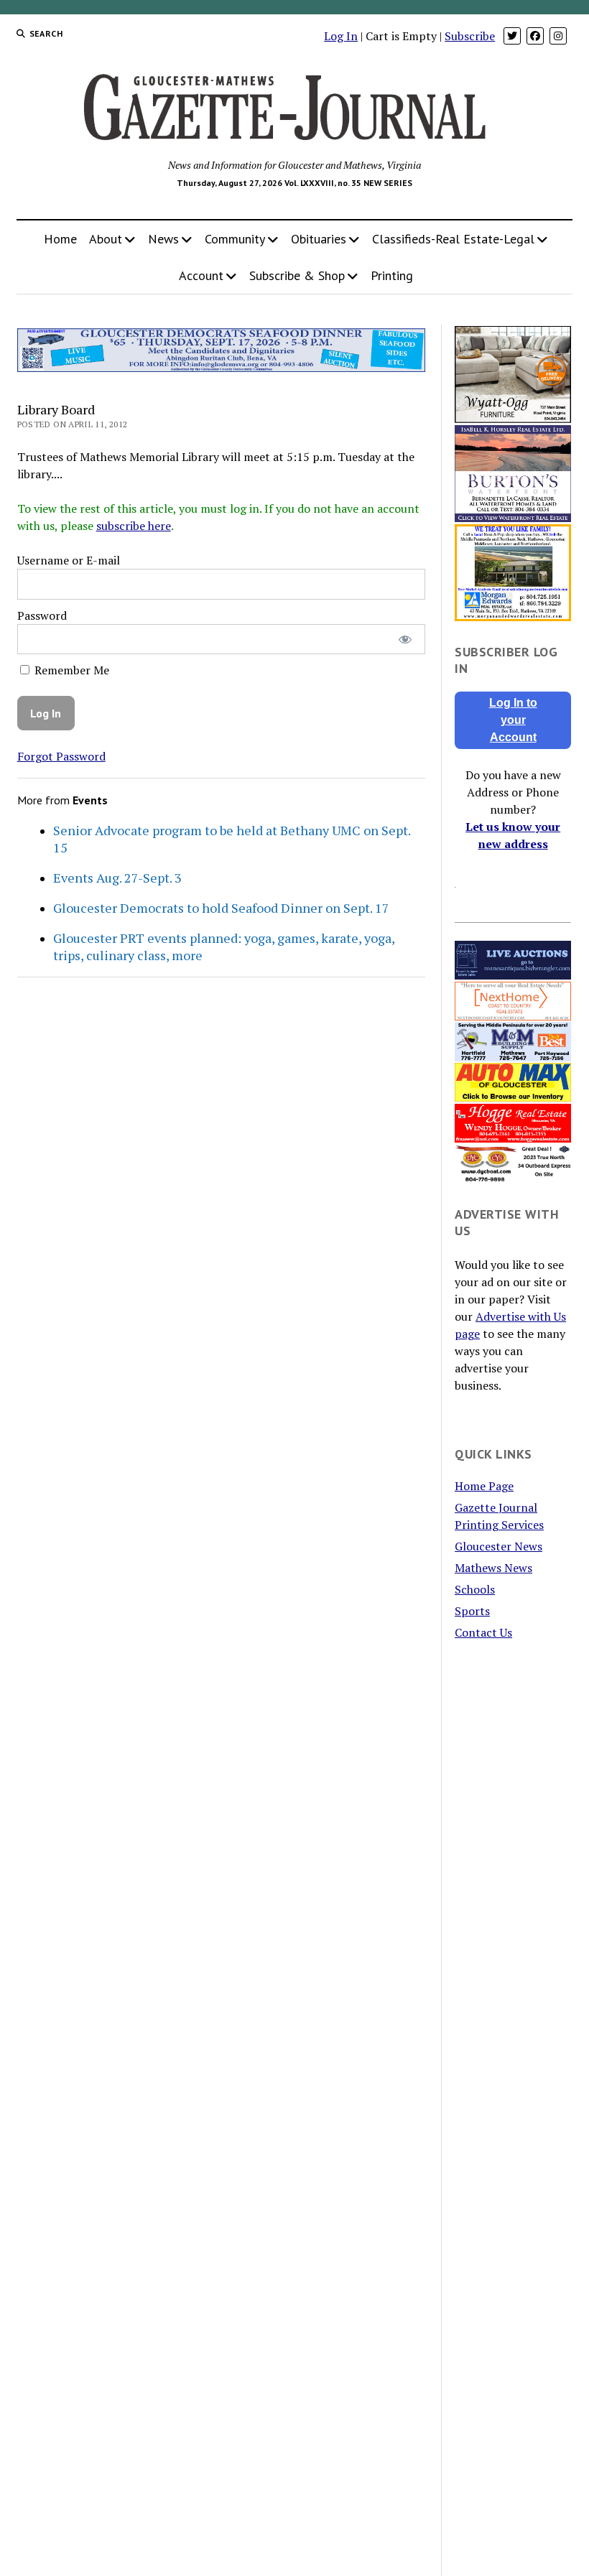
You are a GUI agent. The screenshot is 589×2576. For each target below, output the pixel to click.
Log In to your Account (513, 720)
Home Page (484, 1486)
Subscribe (470, 36)
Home (60, 239)
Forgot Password (61, 756)
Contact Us (483, 1632)
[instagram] (558, 36)
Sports (472, 1611)
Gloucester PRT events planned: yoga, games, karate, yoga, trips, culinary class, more (224, 947)
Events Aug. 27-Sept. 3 (117, 878)
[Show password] (405, 640)
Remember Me (70, 670)
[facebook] (535, 36)
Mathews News (493, 1568)
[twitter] (512, 36)
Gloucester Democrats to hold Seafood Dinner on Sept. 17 (221, 908)
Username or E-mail (69, 560)
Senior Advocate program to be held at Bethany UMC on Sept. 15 (232, 839)
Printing (392, 275)
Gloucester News (498, 1546)
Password (42, 615)
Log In (341, 36)
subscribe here (134, 526)
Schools (475, 1589)
